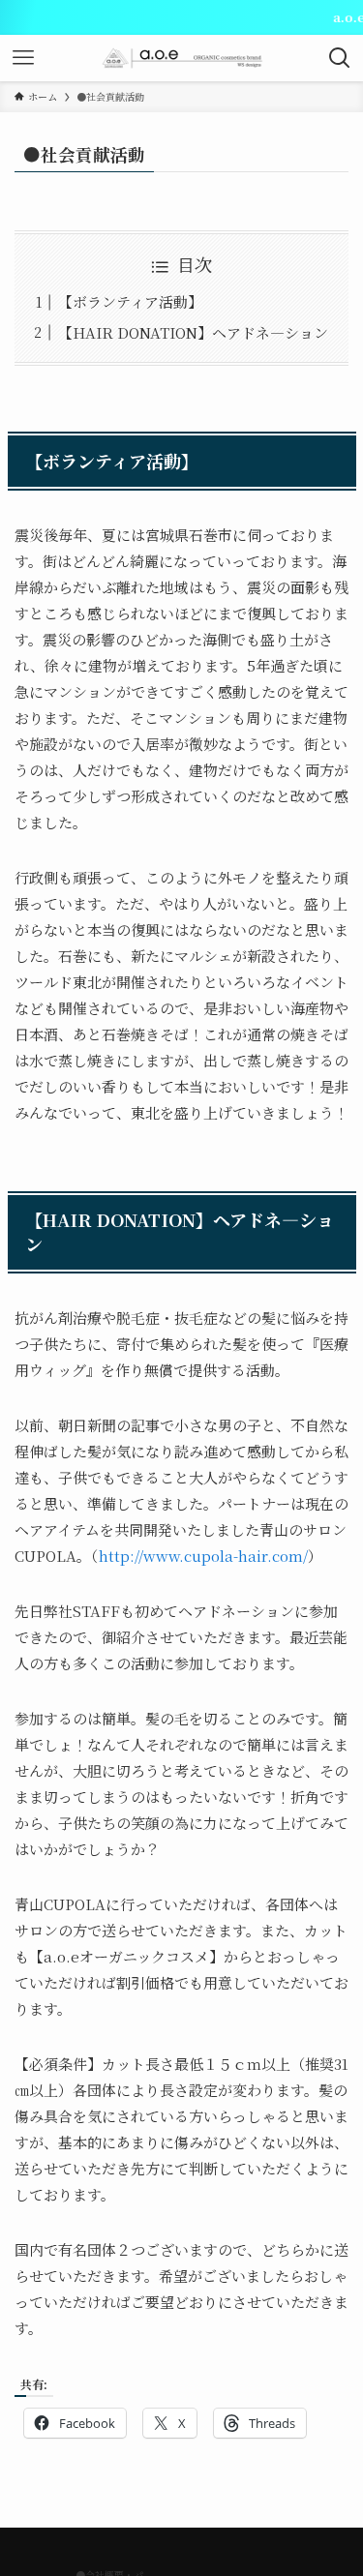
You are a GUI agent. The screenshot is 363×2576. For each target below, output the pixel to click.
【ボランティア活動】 (130, 301)
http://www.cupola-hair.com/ (203, 1556)
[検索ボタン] (340, 58)
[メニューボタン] (23, 58)
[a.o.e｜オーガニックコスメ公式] (182, 58)
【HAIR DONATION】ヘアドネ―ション (193, 332)
